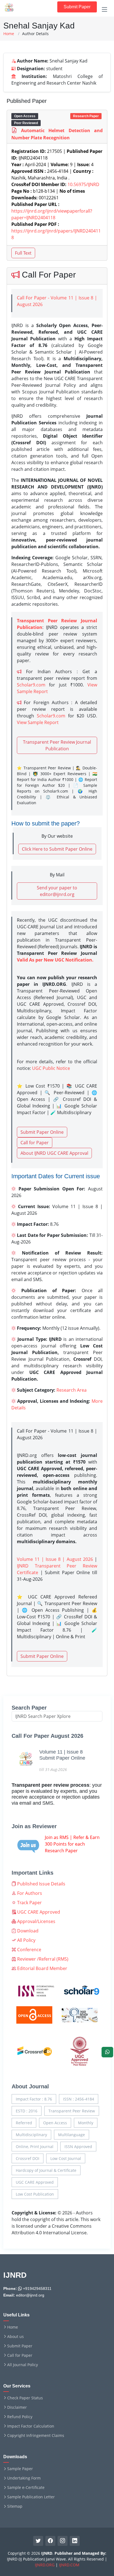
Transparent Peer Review (72, 2111)
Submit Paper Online (42, 1132)
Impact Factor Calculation (31, 2426)
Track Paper (29, 1903)
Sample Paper (20, 2469)
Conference (29, 1950)
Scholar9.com (31, 685)
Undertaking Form (24, 2478)
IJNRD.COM (69, 2565)
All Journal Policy (23, 2365)
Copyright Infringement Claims (36, 2436)
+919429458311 (37, 2288)
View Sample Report (38, 722)
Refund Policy (20, 2417)
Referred (24, 2123)
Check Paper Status (25, 2398)
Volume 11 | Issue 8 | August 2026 (55, 1559)
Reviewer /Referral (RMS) (42, 1959)
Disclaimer (17, 2407)
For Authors (29, 1893)
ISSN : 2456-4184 (79, 2099)
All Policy (26, 1940)
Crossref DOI (28, 2158)
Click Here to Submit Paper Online (57, 849)
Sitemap (15, 2506)
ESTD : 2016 (27, 2111)
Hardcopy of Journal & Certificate (46, 2170)
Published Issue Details (41, 1884)
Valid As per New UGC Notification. (55, 960)
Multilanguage (72, 2135)
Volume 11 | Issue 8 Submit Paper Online (62, 1755)
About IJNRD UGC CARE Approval (54, 1153)
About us (15, 2337)
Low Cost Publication (35, 2194)
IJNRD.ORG (45, 2565)
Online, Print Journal (35, 2147)
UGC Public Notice (51, 1068)
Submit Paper (77, 7)
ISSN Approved (78, 2147)
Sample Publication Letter (31, 2497)
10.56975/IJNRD (83, 184)
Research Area (72, 1390)
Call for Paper (35, 1143)
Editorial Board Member (42, 1968)
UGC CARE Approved (38, 1912)
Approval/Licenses (36, 1921)
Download (27, 1931)
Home (9, 34)
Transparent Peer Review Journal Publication (57, 745)
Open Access (55, 2123)
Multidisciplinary (31, 2135)
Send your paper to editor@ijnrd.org (57, 891)
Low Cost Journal (66, 2158)
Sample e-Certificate (26, 2488)
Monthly (86, 2123)
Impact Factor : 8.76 (34, 2099)
